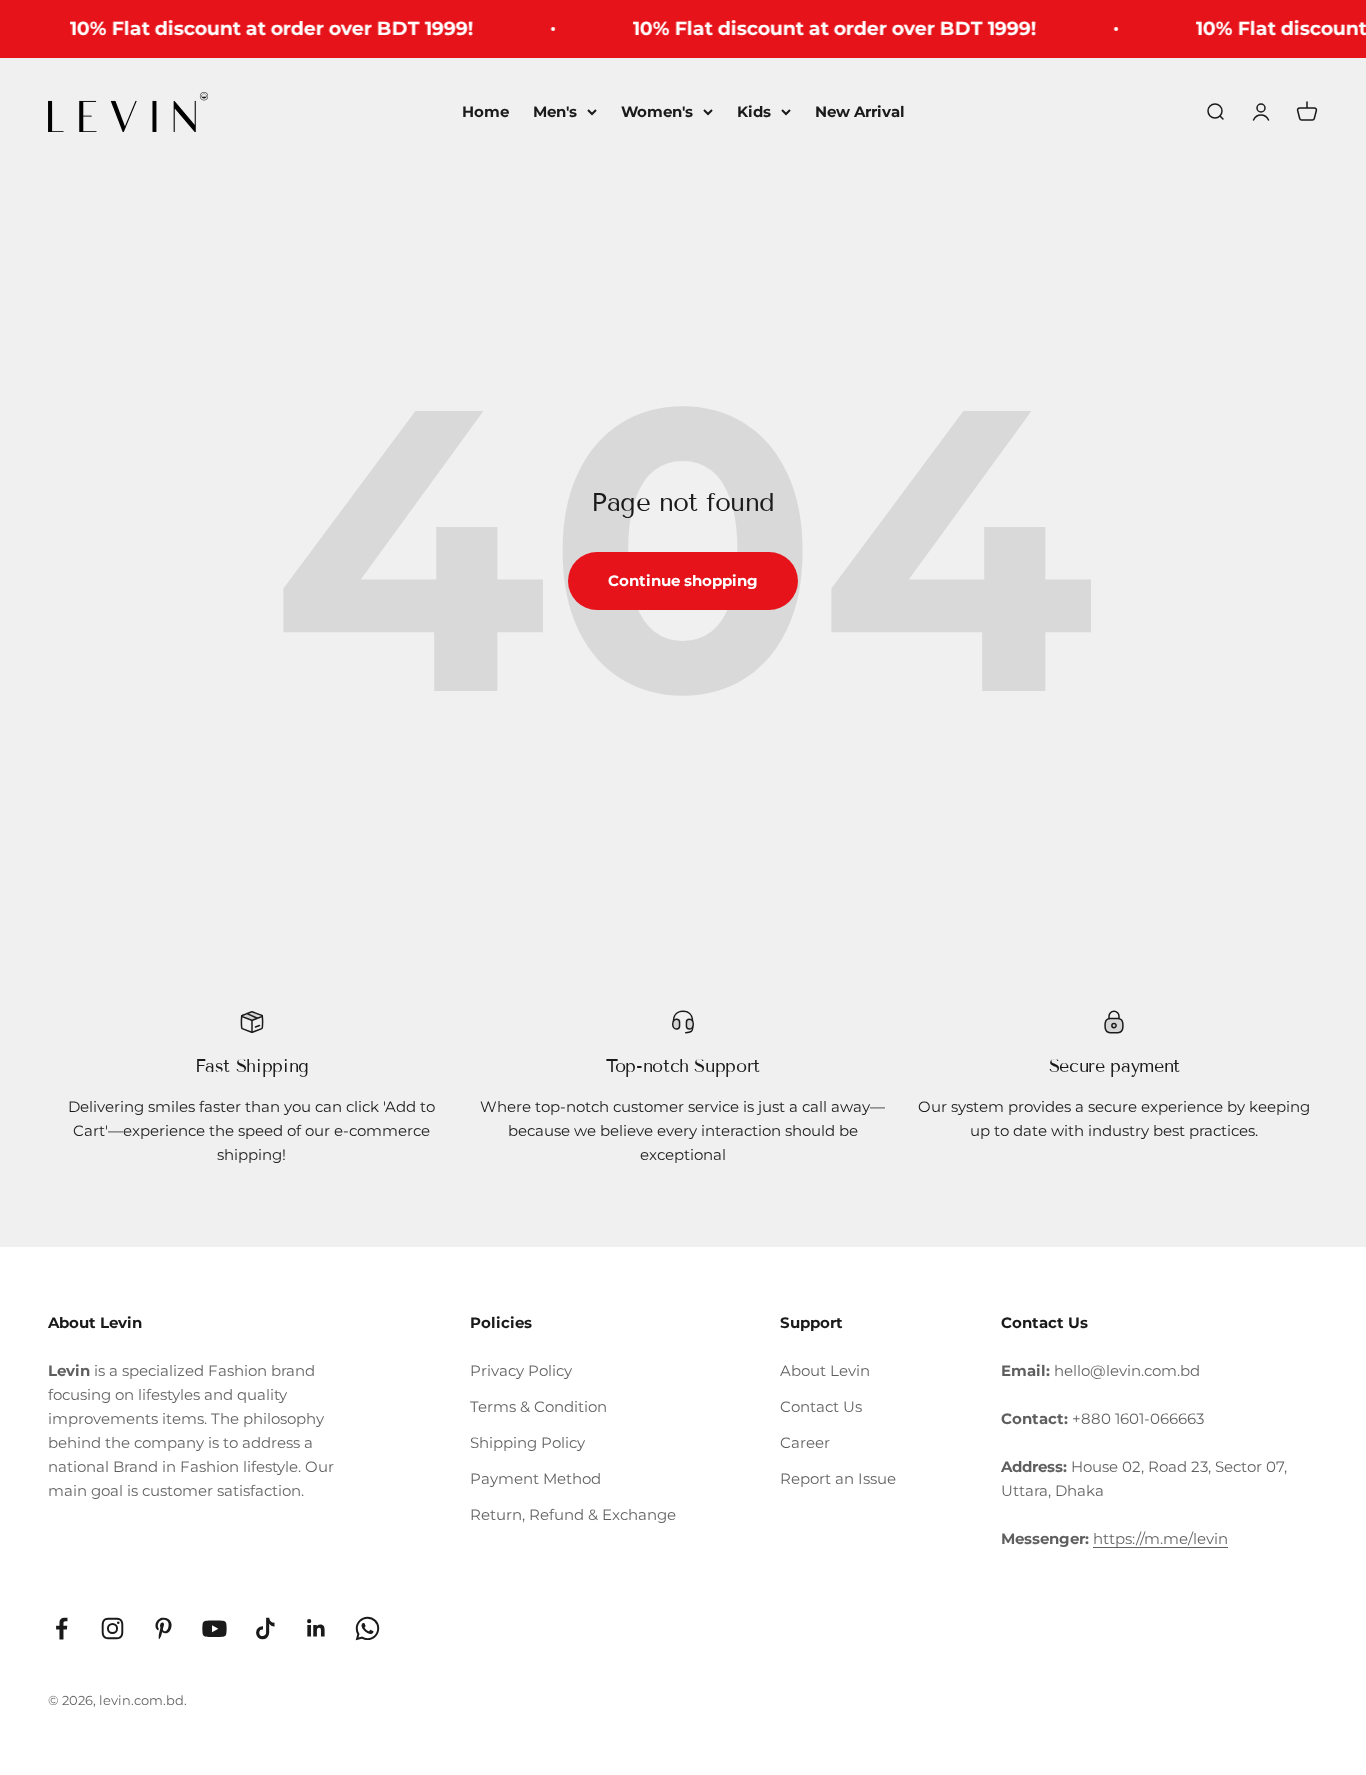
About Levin (825, 1370)
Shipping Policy (527, 1442)
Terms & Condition (538, 1406)
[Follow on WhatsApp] (367, 1628)
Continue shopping (683, 580)
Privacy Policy (521, 1370)
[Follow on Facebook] (61, 1628)
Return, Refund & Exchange (573, 1514)
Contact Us (821, 1406)
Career (805, 1442)
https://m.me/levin (1160, 1538)
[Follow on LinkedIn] (316, 1628)
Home (485, 111)
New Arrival (860, 111)
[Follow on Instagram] (112, 1628)
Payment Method (535, 1478)
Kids (754, 111)
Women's (657, 111)
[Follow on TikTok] (265, 1628)
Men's (555, 111)
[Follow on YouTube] (214, 1628)
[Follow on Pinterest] (163, 1628)
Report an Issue (838, 1478)
